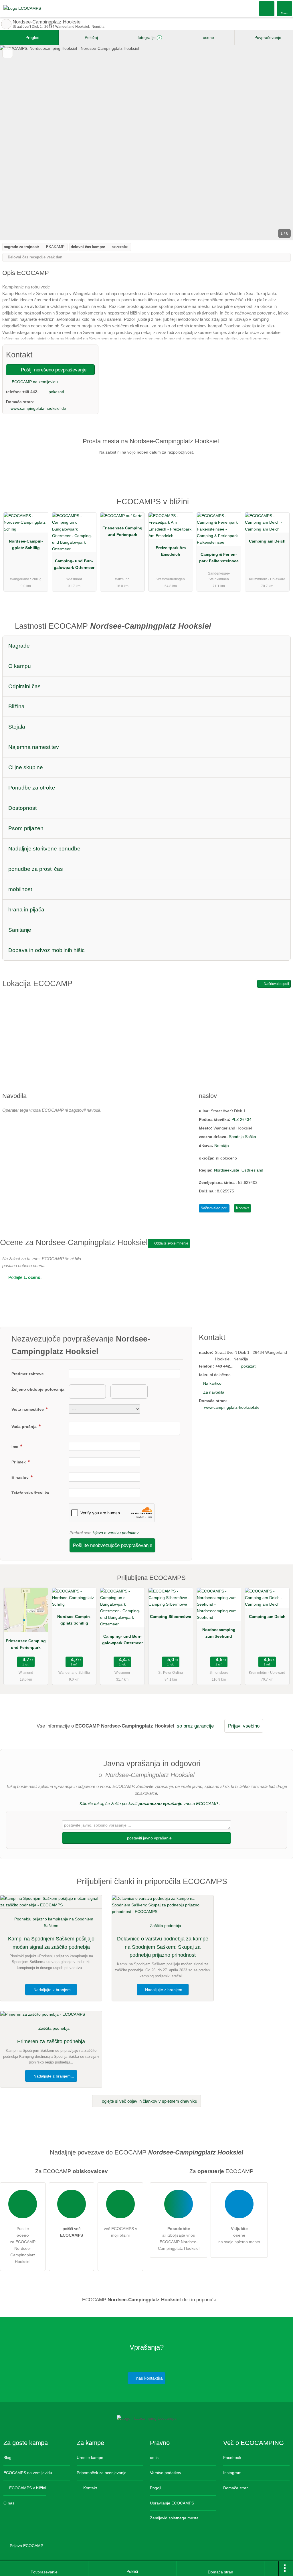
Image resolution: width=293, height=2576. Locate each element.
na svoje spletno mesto (239, 2235)
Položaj (91, 37)
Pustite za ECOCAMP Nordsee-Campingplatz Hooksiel (23, 2245)
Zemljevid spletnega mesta (174, 2518)
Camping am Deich (267, 541)
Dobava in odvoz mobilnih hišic (46, 950)
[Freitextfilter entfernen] (267, 8)
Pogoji (156, 2488)
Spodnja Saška (242, 1137)
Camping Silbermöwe (171, 1617)
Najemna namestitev (34, 747)
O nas (9, 2503)
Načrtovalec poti (276, 984)
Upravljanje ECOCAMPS (172, 2503)
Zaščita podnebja (166, 1926)
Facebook (232, 2458)
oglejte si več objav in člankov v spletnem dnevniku (149, 2101)
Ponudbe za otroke (32, 788)
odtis (154, 2458)
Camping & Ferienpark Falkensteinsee (219, 558)
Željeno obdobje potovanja (38, 1389)
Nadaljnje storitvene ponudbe (44, 849)
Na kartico (212, 1383)
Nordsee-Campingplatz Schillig (26, 544)
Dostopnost (22, 808)
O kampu (20, 666)
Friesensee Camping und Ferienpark (122, 531)
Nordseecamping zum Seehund (219, 1633)
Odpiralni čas (24, 686)
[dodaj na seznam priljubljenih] (8, 53)
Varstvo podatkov (166, 2473)
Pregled (32, 37)
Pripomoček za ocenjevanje (102, 2473)
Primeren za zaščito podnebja (51, 2041)
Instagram (232, 2473)
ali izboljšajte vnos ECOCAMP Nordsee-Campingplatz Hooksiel (179, 2238)
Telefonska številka (30, 1493)
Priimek (19, 1462)
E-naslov (21, 1477)
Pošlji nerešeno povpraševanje (53, 370)
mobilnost (20, 889)
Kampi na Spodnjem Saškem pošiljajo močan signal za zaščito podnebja (51, 1943)
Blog (7, 2458)
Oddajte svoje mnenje (171, 1243)
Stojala (17, 727)
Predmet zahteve (28, 1374)
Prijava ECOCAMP (26, 2546)
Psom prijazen (26, 828)
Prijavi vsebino (244, 1726)
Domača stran (236, 2488)
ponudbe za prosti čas (36, 869)
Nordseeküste (227, 1170)
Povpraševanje (267, 37)
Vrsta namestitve (28, 1409)
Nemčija (222, 1145)
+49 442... (31, 392)
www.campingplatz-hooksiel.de (38, 408)
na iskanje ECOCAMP (6, 24)
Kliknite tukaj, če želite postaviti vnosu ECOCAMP (149, 1804)
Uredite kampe (90, 2458)
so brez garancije (195, 1726)
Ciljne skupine (26, 767)
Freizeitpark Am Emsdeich (171, 551)
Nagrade (19, 646)
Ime (15, 1447)
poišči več (72, 2232)
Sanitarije (20, 930)
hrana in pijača (26, 910)
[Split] (272, 2569)
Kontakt (242, 1208)
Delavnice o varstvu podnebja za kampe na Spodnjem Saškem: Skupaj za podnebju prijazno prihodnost (163, 1947)
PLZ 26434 (241, 1119)
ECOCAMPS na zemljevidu (28, 2473)
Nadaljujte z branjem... (53, 1990)
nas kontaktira (149, 2378)
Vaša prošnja (25, 1427)
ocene (208, 37)
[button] (146, 143)
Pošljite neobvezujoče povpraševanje (113, 1545)
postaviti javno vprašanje (149, 1838)
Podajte (24, 1277)
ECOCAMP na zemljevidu (34, 382)
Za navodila (214, 1392)
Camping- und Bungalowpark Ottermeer (74, 564)
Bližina (16, 706)
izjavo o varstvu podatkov (116, 1533)
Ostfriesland (252, 1170)
